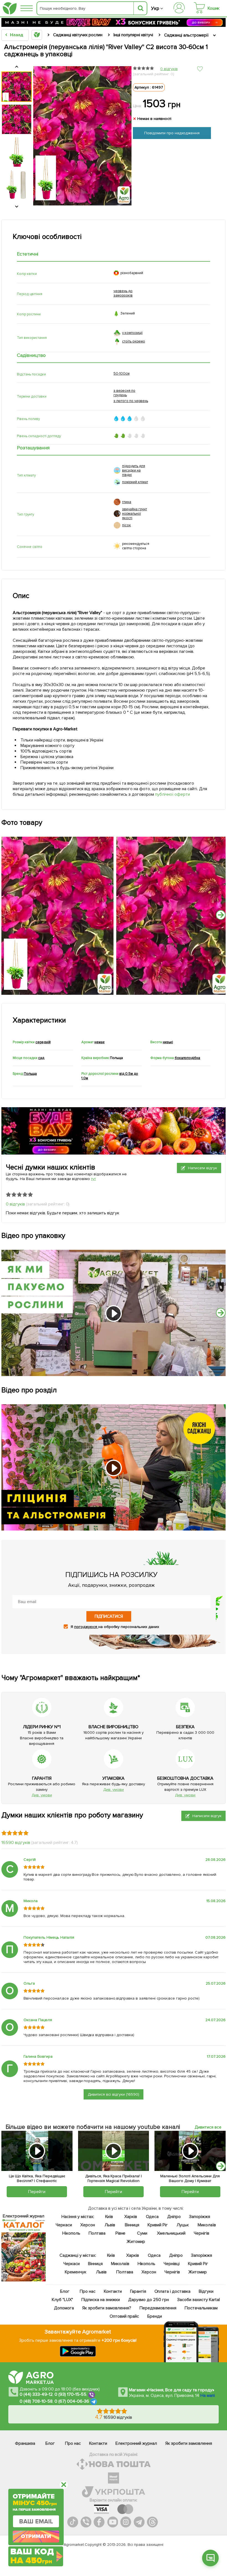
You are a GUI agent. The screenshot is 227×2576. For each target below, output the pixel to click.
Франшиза (25, 2443)
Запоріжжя (199, 2217)
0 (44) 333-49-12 (36, 2394)
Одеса (152, 2217)
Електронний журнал (136, 2443)
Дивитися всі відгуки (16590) (114, 2094)
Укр (155, 8)
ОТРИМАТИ (36, 2535)
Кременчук (76, 2272)
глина (127, 502)
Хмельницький (171, 2233)
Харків (131, 2217)
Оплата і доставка (172, 2291)
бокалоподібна (188, 1058)
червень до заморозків (123, 293)
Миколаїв (207, 2225)
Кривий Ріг (158, 2225)
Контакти (113, 2291)
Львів (110, 2225)
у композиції (132, 333)
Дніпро (174, 2217)
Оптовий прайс (124, 2316)
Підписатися (109, 1616)
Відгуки (206, 2291)
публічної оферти (172, 794)
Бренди (154, 2316)
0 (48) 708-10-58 (36, 2401)
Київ (109, 2217)
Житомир (136, 2242)
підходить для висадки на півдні (134, 470)
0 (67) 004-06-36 (72, 2401)
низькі (168, 1042)
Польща (30, 1074)
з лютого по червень (131, 401)
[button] (221, 2166)
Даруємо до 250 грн (148, 2300)
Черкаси (64, 2225)
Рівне (120, 2233)
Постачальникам (201, 2308)
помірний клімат (135, 482)
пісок (127, 525)
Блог (65, 2291)
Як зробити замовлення (189, 2443)
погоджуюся (86, 1627)
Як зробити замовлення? (107, 2308)
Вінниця (132, 2225)
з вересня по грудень (124, 393)
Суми (142, 2233)
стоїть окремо (134, 341)
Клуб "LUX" (62, 2300)
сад (41, 1058)
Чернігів (201, 2233)
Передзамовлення (158, 2308)
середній (43, 1042)
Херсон (87, 2225)
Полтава (97, 2233)
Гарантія (138, 2291)
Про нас (87, 2291)
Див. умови (42, 1795)
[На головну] (10, 8)
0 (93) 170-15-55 (71, 2394)
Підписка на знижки (100, 2300)
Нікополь (71, 2233)
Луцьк (183, 2225)
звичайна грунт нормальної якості (135, 514)
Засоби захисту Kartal (198, 2300)
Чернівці (172, 2264)
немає (99, 1042)
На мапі (208, 2395)
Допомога (64, 2308)
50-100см (122, 373)
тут (93, 1179)
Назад (16, 35)
